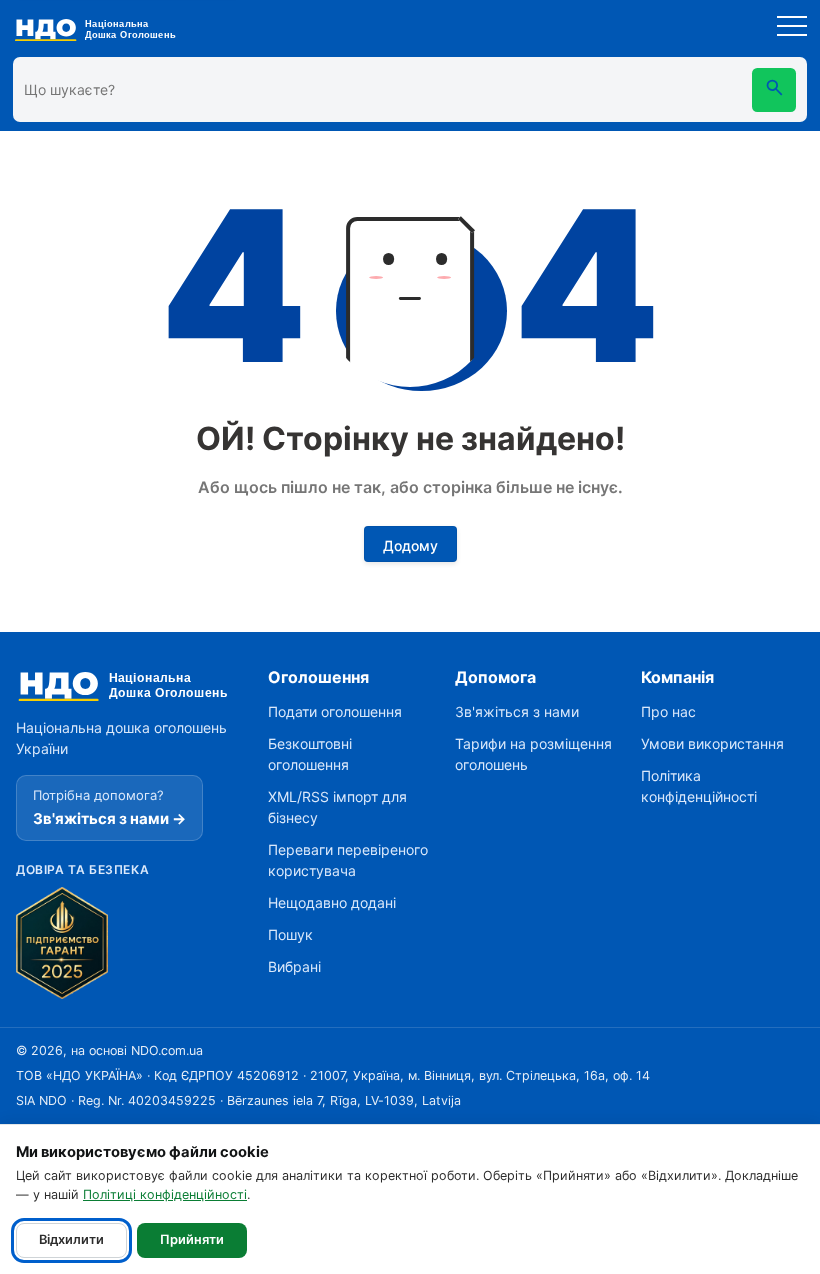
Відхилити (71, 1239)
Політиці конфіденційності (165, 1194)
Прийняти (192, 1239)
